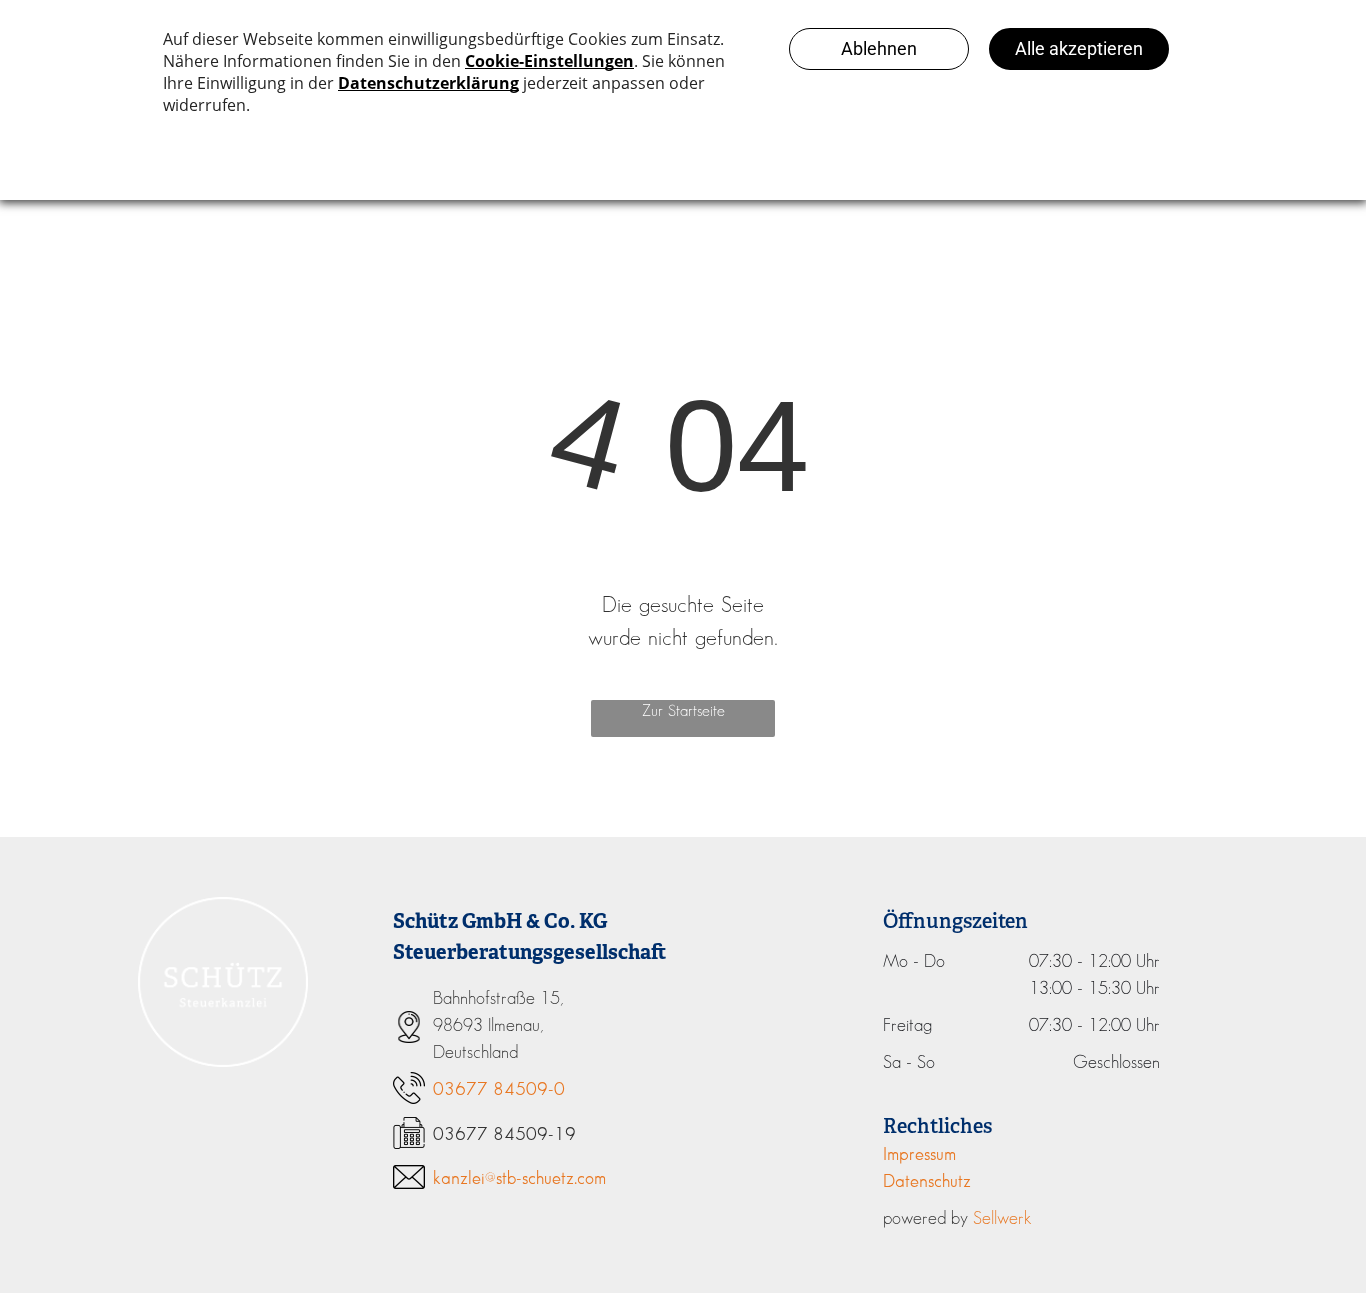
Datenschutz (927, 1182)
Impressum (919, 1155)
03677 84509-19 (504, 1135)
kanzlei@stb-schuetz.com (519, 1179)
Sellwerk (1002, 1219)
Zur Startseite (683, 711)
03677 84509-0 (499, 1090)
